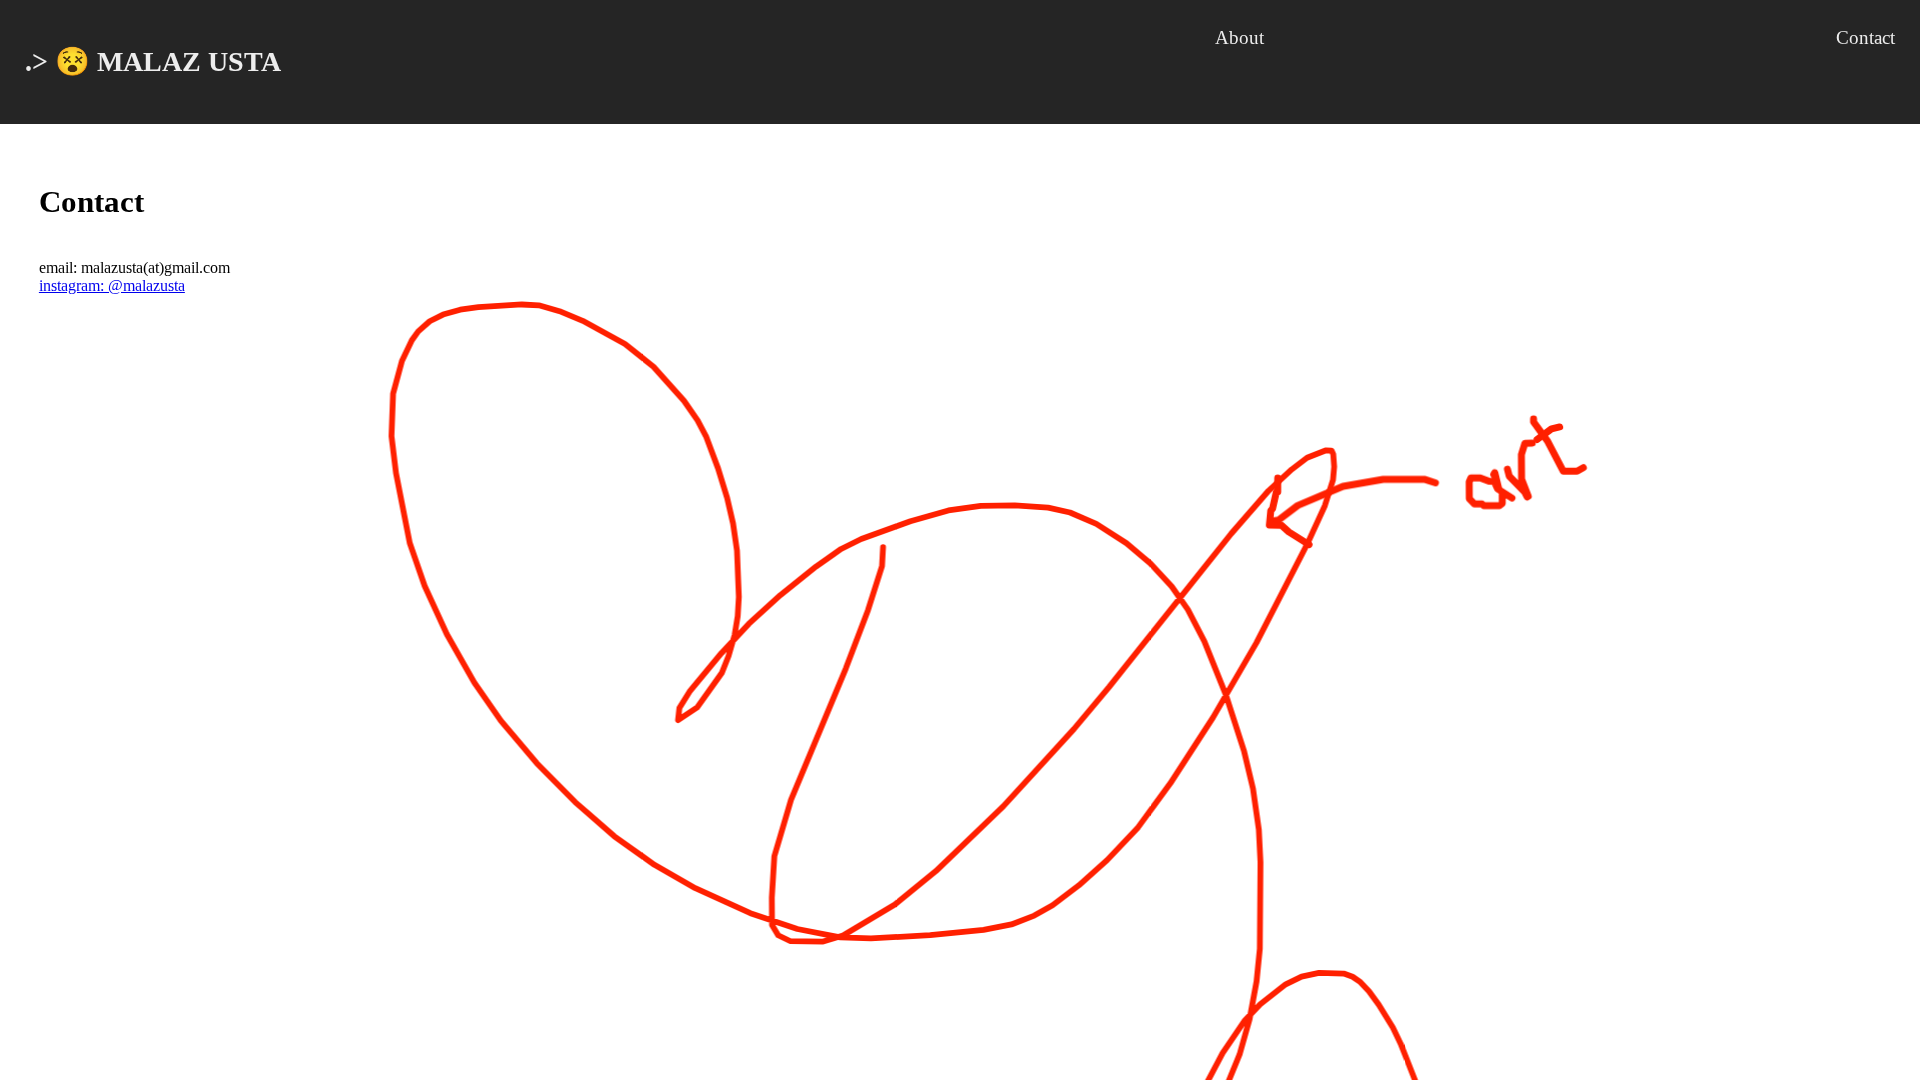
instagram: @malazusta (112, 285)
